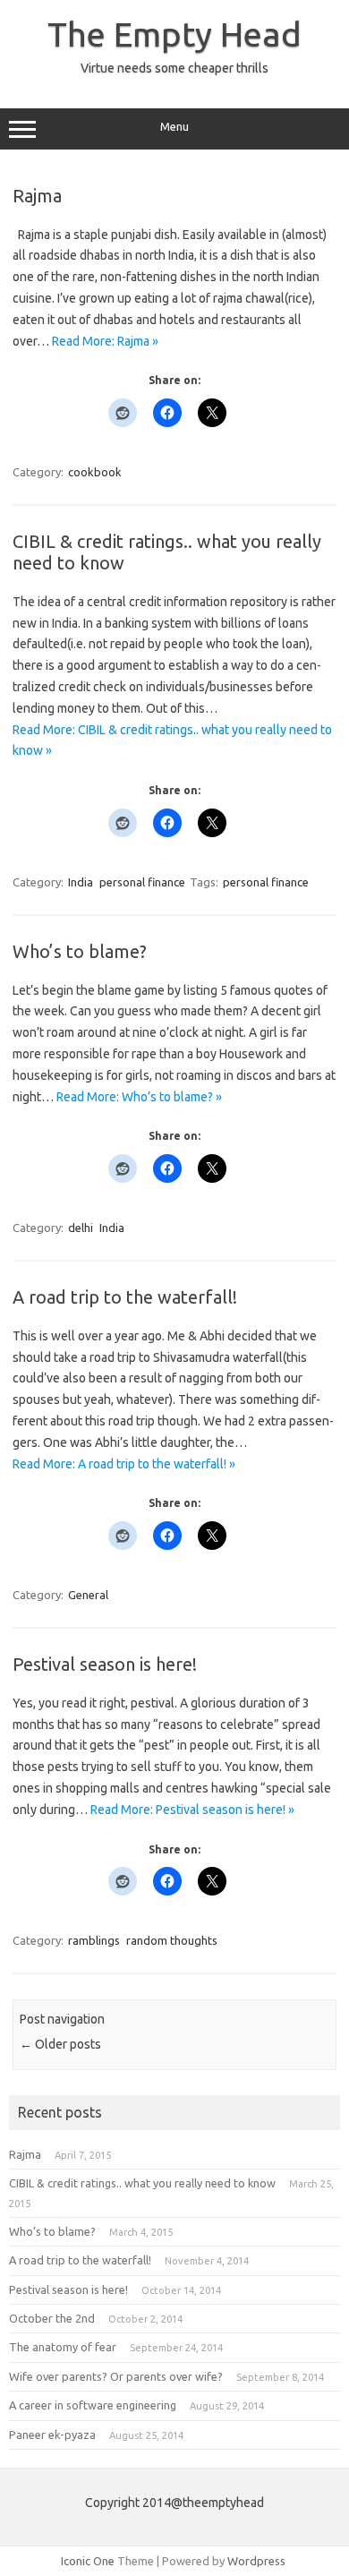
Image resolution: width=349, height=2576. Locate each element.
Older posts (60, 2044)
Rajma (37, 196)
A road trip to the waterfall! (125, 1297)
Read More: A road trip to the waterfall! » (124, 1464)
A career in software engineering (93, 2405)
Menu (174, 127)
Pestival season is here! (105, 1664)
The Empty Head (174, 34)
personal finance (142, 882)
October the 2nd (52, 2318)
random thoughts (172, 1940)
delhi (81, 1228)
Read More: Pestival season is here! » (192, 1810)
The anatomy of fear (63, 2347)
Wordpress (256, 2561)
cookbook (95, 472)
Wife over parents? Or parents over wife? (116, 2376)
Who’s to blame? (80, 951)
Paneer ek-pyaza (52, 2435)
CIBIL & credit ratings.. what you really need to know (142, 2183)
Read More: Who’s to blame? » (139, 1097)
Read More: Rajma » (105, 341)
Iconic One (88, 2561)
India (81, 882)
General (88, 1595)
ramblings (94, 1940)
